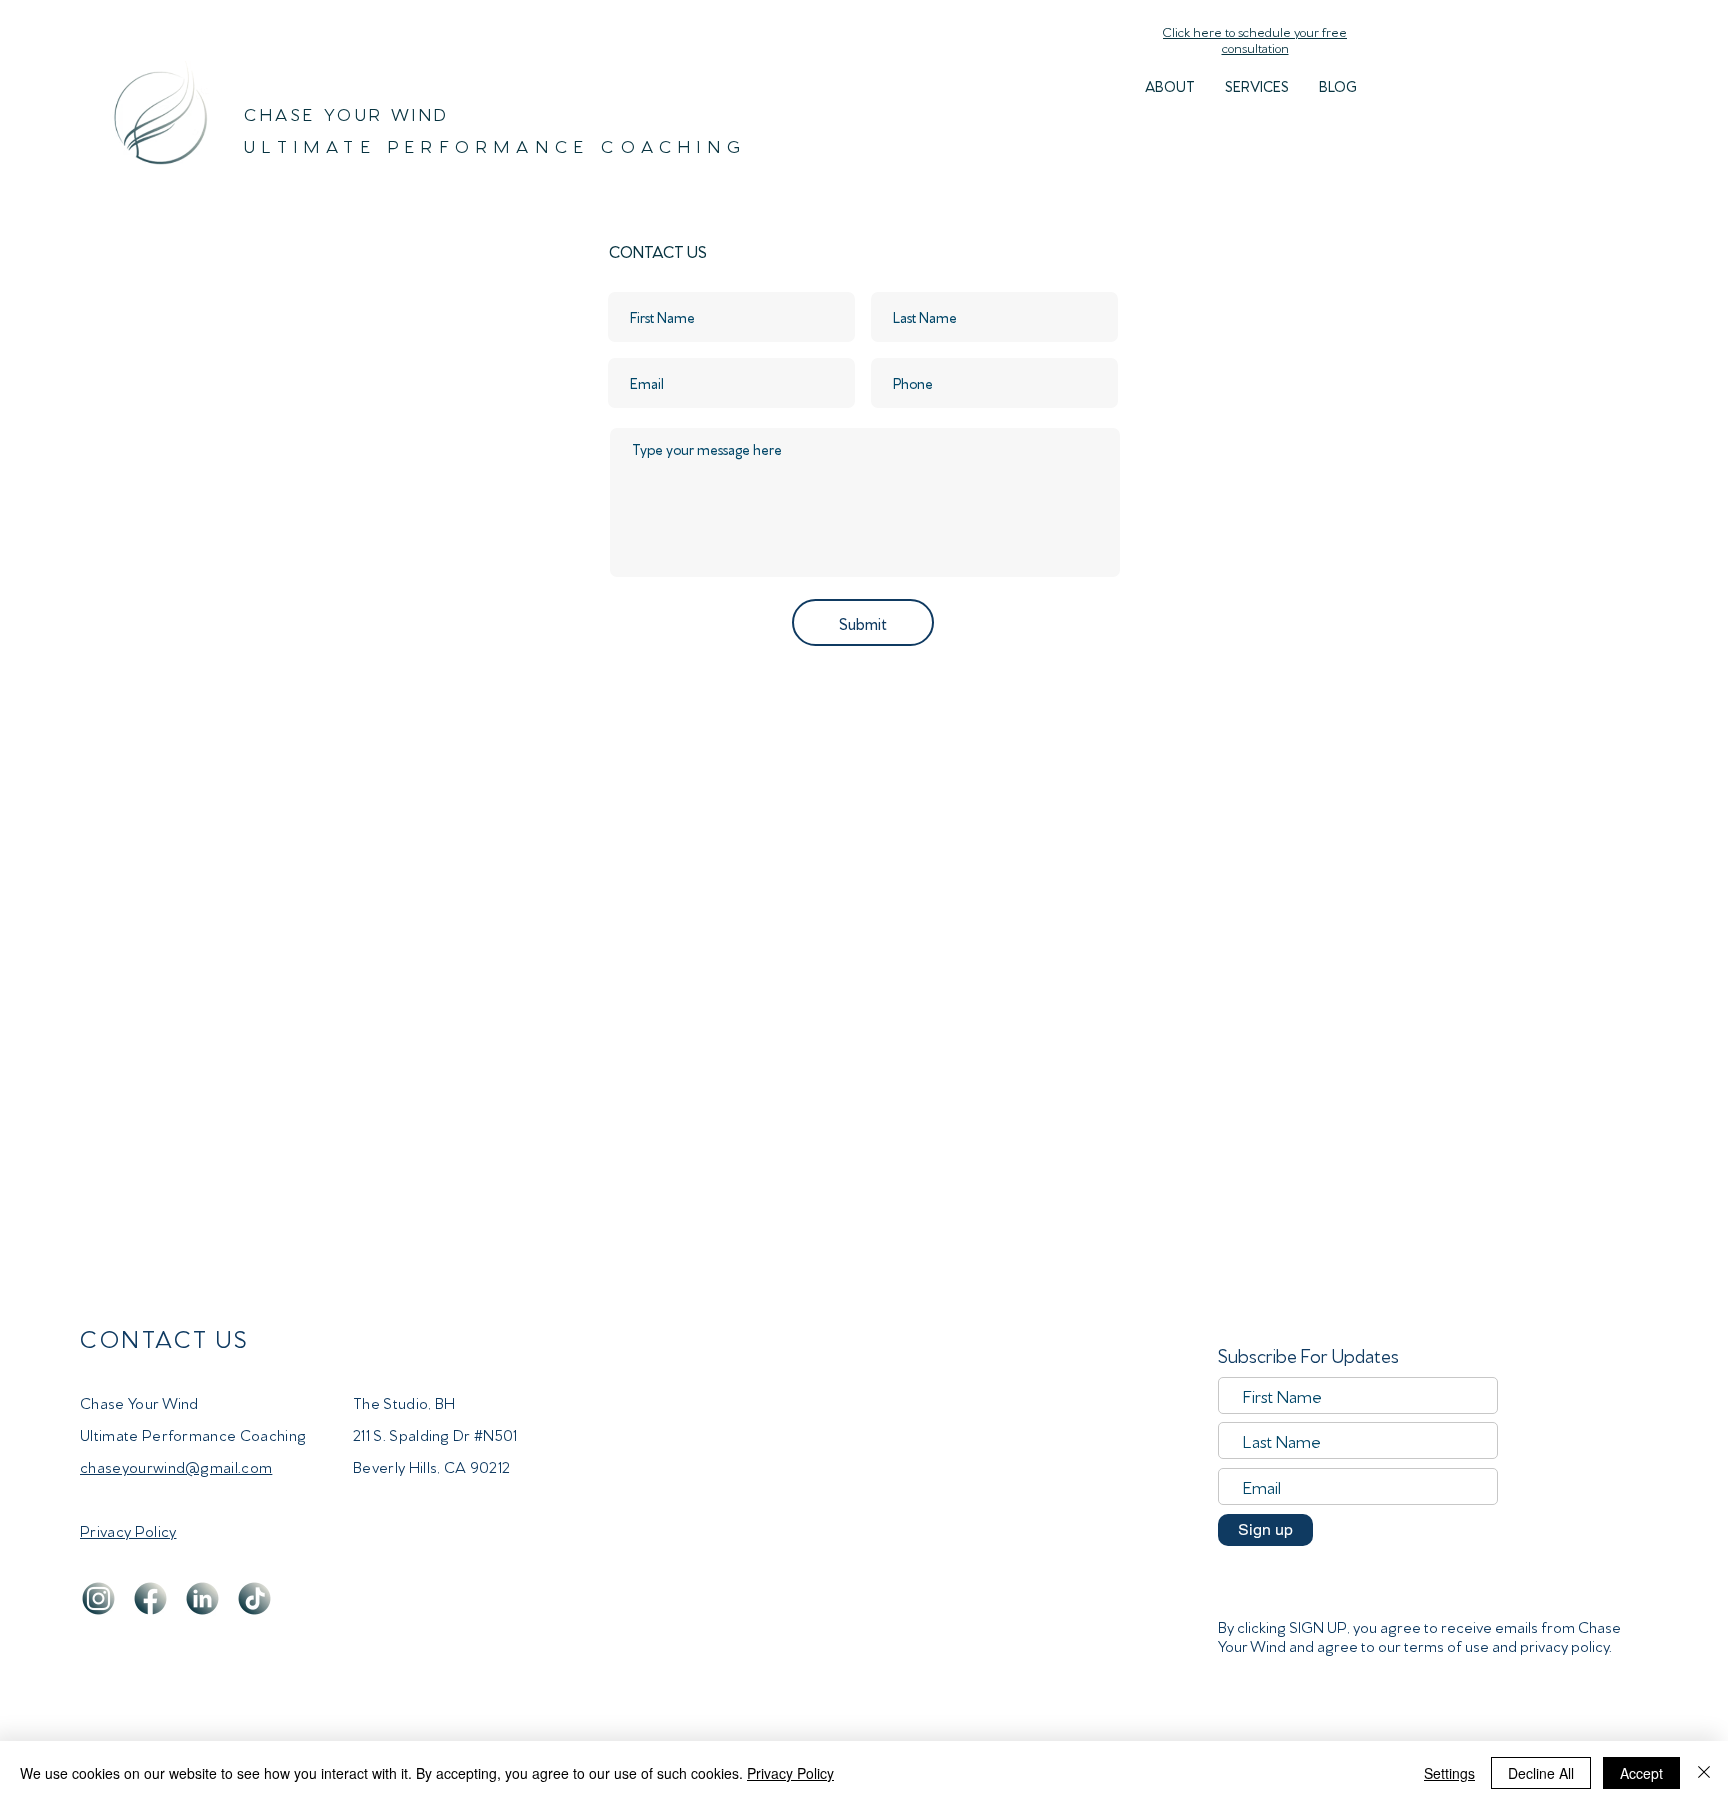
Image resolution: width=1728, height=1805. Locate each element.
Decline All (1541, 1773)
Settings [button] (1449, 1773)
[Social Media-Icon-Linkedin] (202, 1598)
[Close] (1704, 1773)
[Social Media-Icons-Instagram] (98, 1598)
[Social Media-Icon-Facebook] (150, 1598)
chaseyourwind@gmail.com (176, 1466)
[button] (1257, 86)
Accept (1641, 1773)
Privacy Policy (790, 1773)
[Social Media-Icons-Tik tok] (254, 1598)
